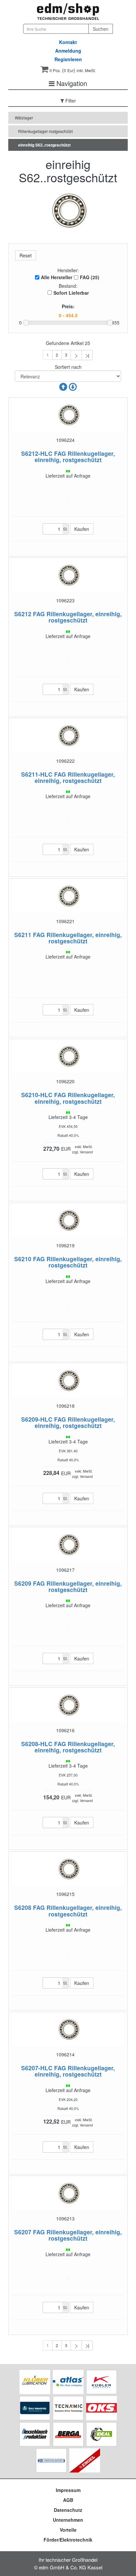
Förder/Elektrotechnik (68, 2540)
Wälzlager (24, 118)
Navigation (71, 83)
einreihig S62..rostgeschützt (44, 145)
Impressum (68, 2490)
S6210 (23, 1259)
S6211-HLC (37, 774)
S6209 (23, 1583)
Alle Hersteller (57, 277)
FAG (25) (90, 277)
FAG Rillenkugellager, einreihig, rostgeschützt (75, 456)
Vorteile (68, 2530)
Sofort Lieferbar (71, 293)
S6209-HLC (37, 1419)
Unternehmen (68, 2520)
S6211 (23, 935)
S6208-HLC (37, 1744)
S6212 (23, 614)
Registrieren (68, 59)
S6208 (23, 1907)
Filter (70, 101)
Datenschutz (68, 2510)
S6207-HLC (37, 2068)
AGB (68, 2500)
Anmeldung (68, 51)
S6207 (23, 2232)
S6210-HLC (37, 1095)
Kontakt (68, 42)
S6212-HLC (37, 453)
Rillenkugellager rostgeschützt (45, 131)
